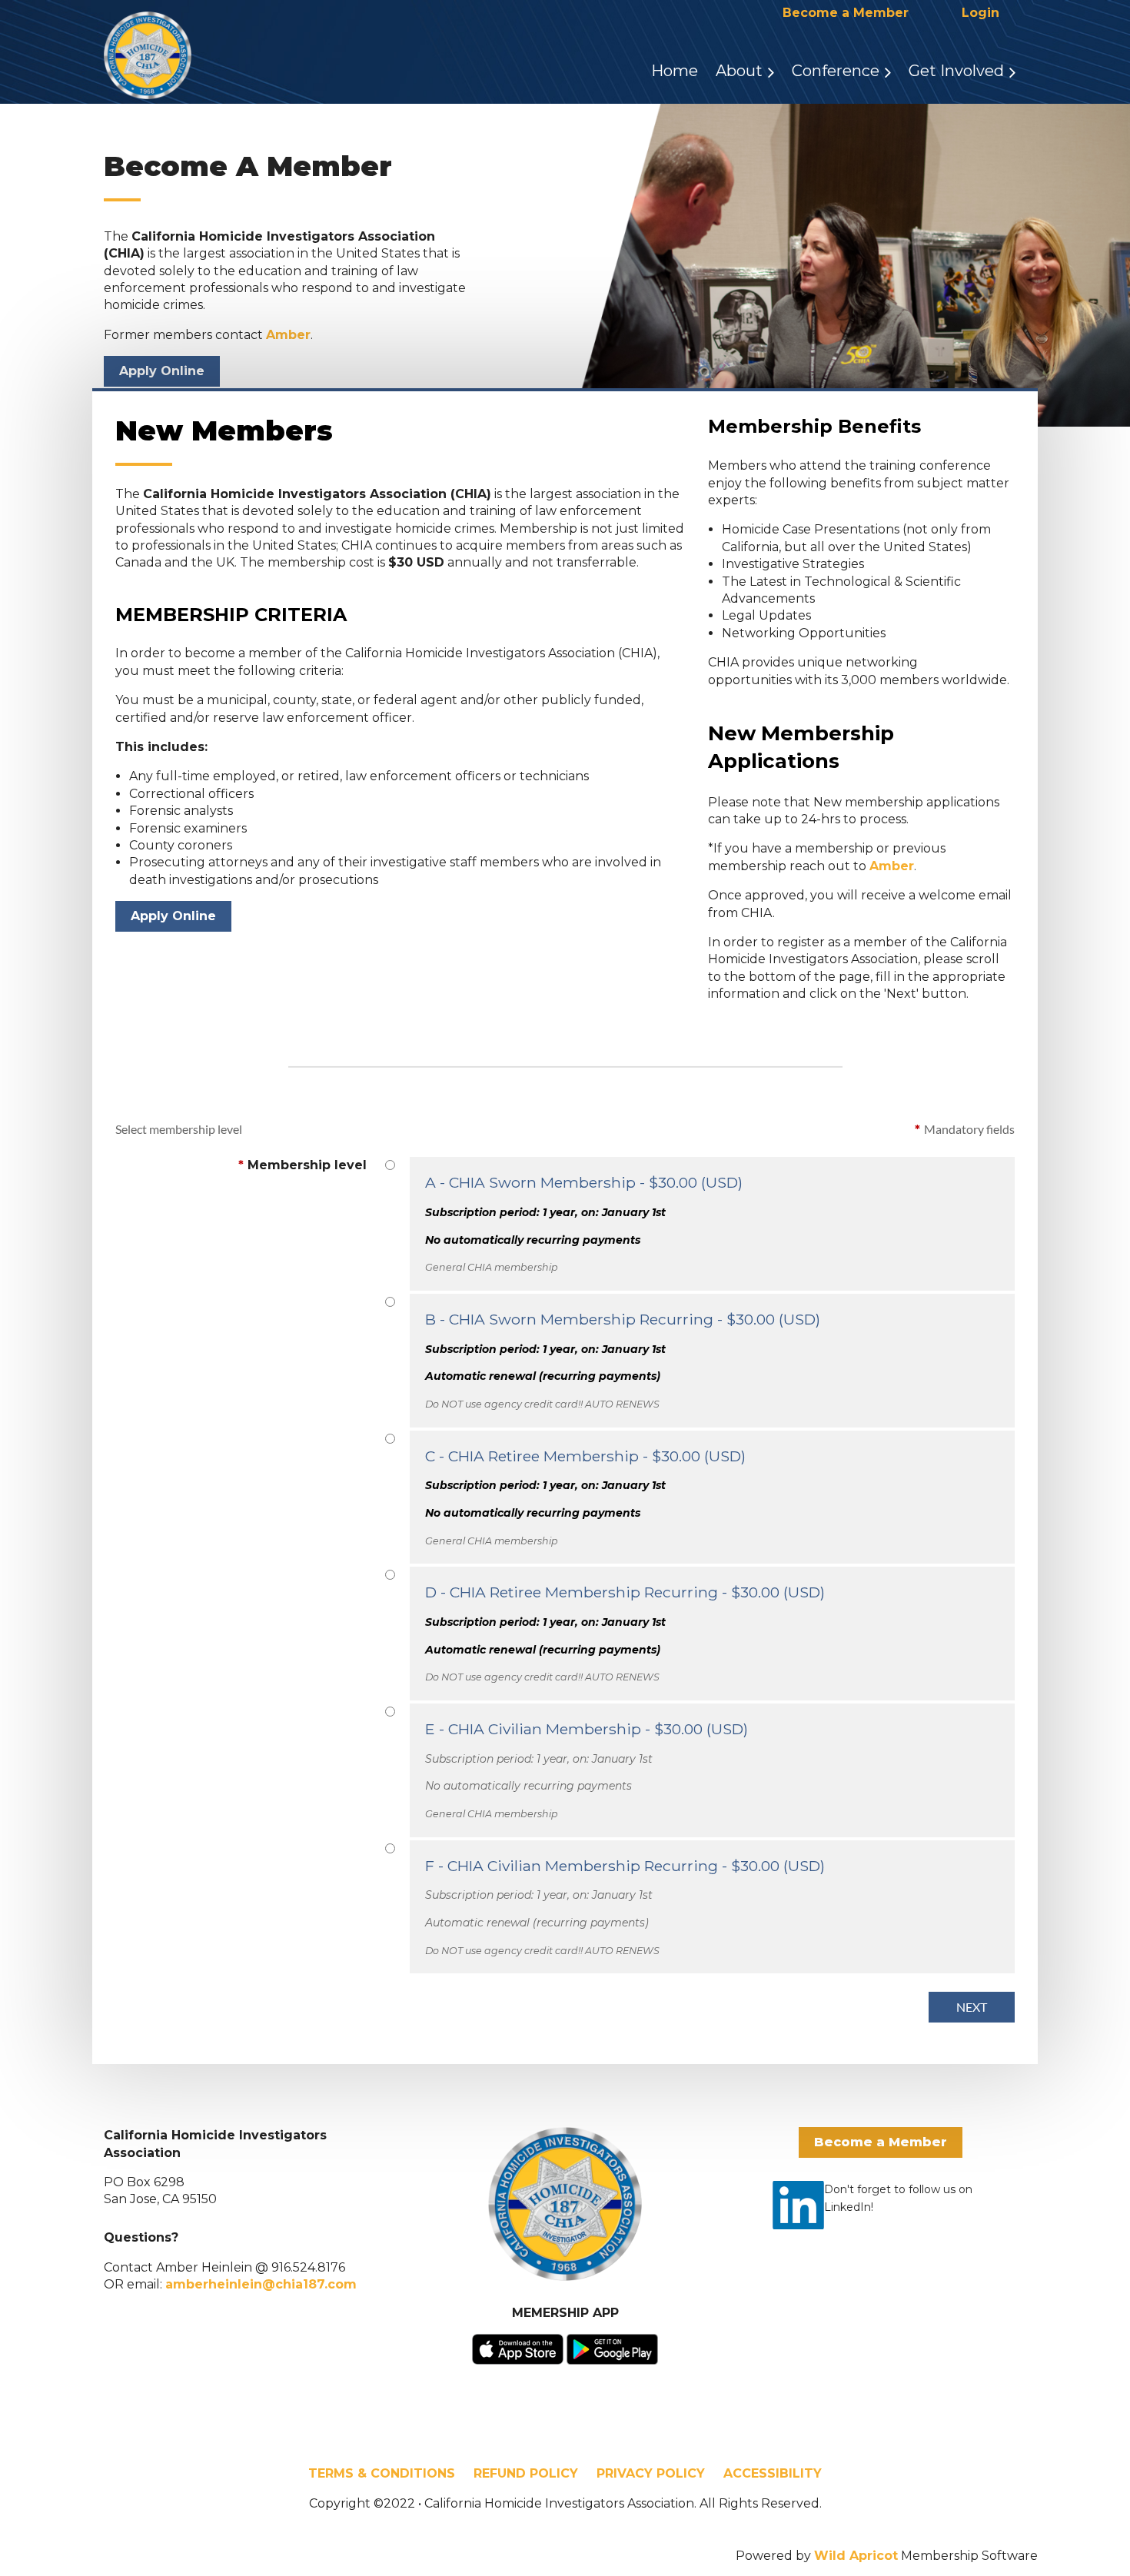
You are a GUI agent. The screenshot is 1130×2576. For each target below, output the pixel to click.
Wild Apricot (856, 2556)
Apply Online (162, 371)
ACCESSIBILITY (773, 2473)
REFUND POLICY (526, 2473)
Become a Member (846, 13)
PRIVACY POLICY (651, 2473)
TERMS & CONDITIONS (382, 2473)
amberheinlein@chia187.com (261, 2284)
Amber (288, 335)
